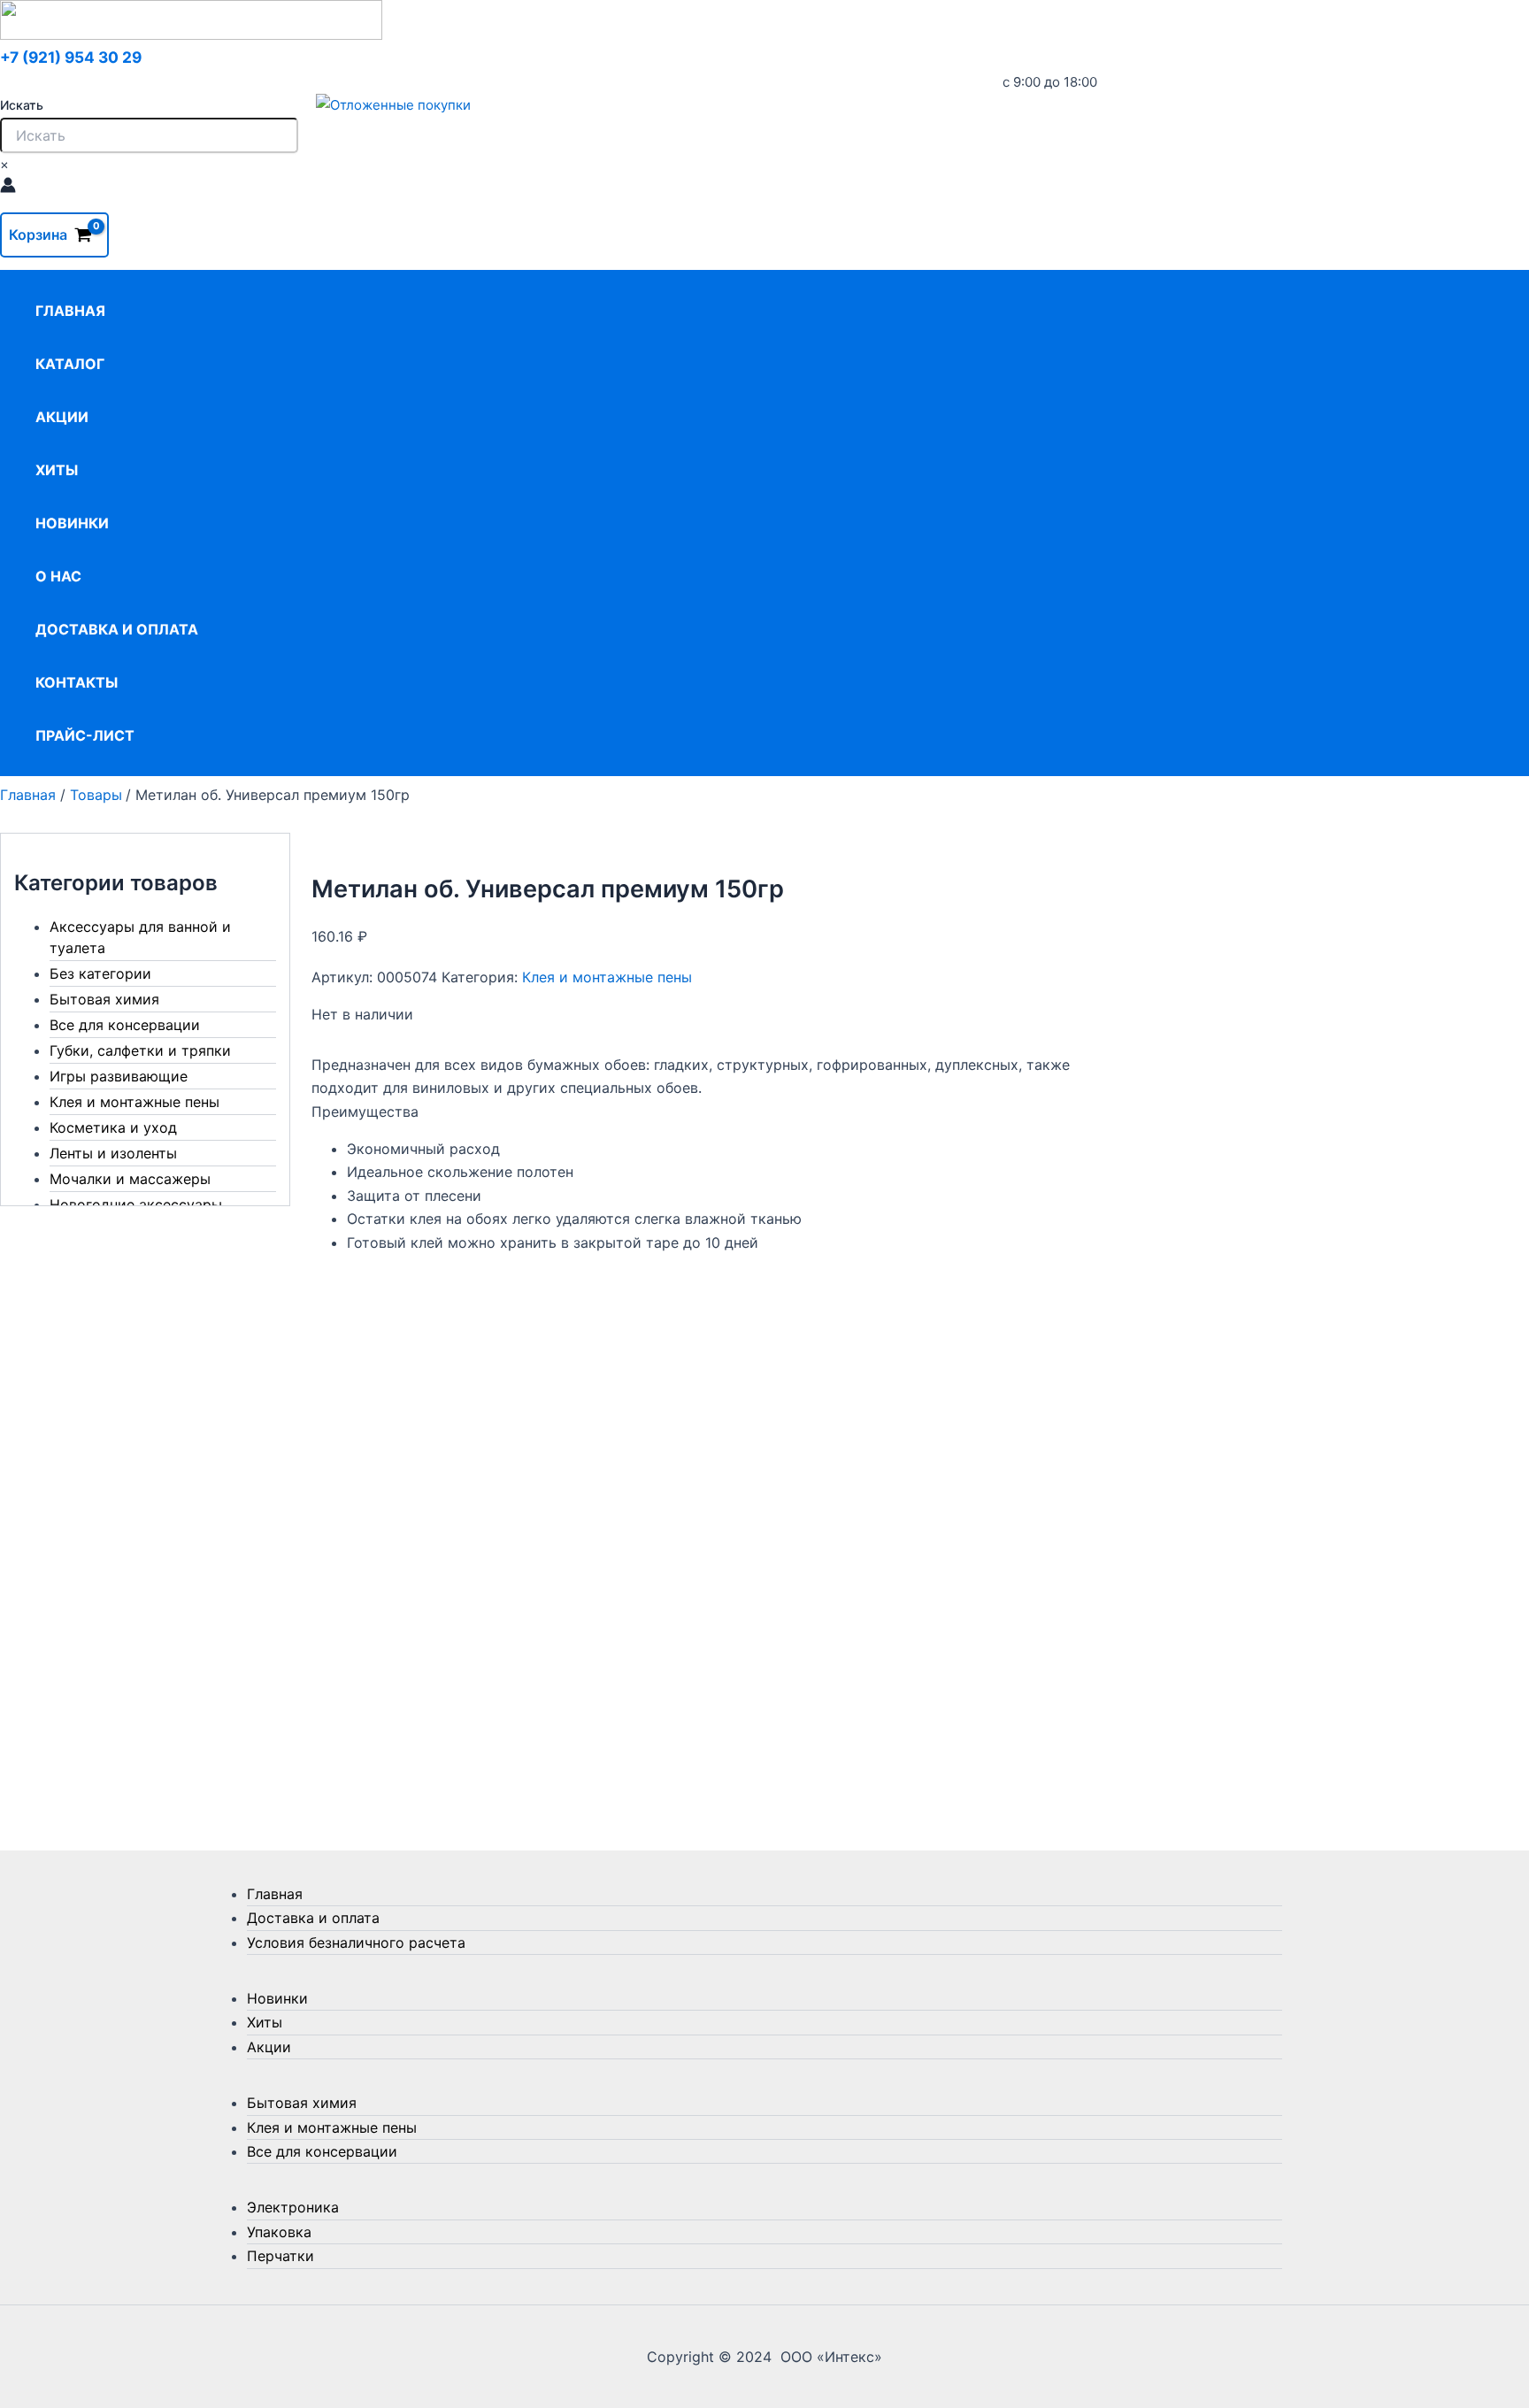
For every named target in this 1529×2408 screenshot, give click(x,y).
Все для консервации (125, 1025)
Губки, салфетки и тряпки (140, 1050)
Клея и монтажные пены (134, 1102)
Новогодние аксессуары (136, 1204)
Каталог (70, 364)
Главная (70, 311)
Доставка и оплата (117, 629)
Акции (62, 417)
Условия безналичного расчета (356, 1943)
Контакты (77, 682)
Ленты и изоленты (113, 1153)
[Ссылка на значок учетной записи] (8, 188)
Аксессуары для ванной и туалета (140, 937)
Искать (22, 105)
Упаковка (279, 2232)
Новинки (72, 523)
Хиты (57, 470)
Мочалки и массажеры (130, 1179)
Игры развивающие (119, 1076)
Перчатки (280, 2256)
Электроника (293, 2207)
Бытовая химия (104, 999)
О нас (58, 576)
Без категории (100, 973)
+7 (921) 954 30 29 (71, 57)
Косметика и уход (113, 1127)
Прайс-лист (85, 735)
